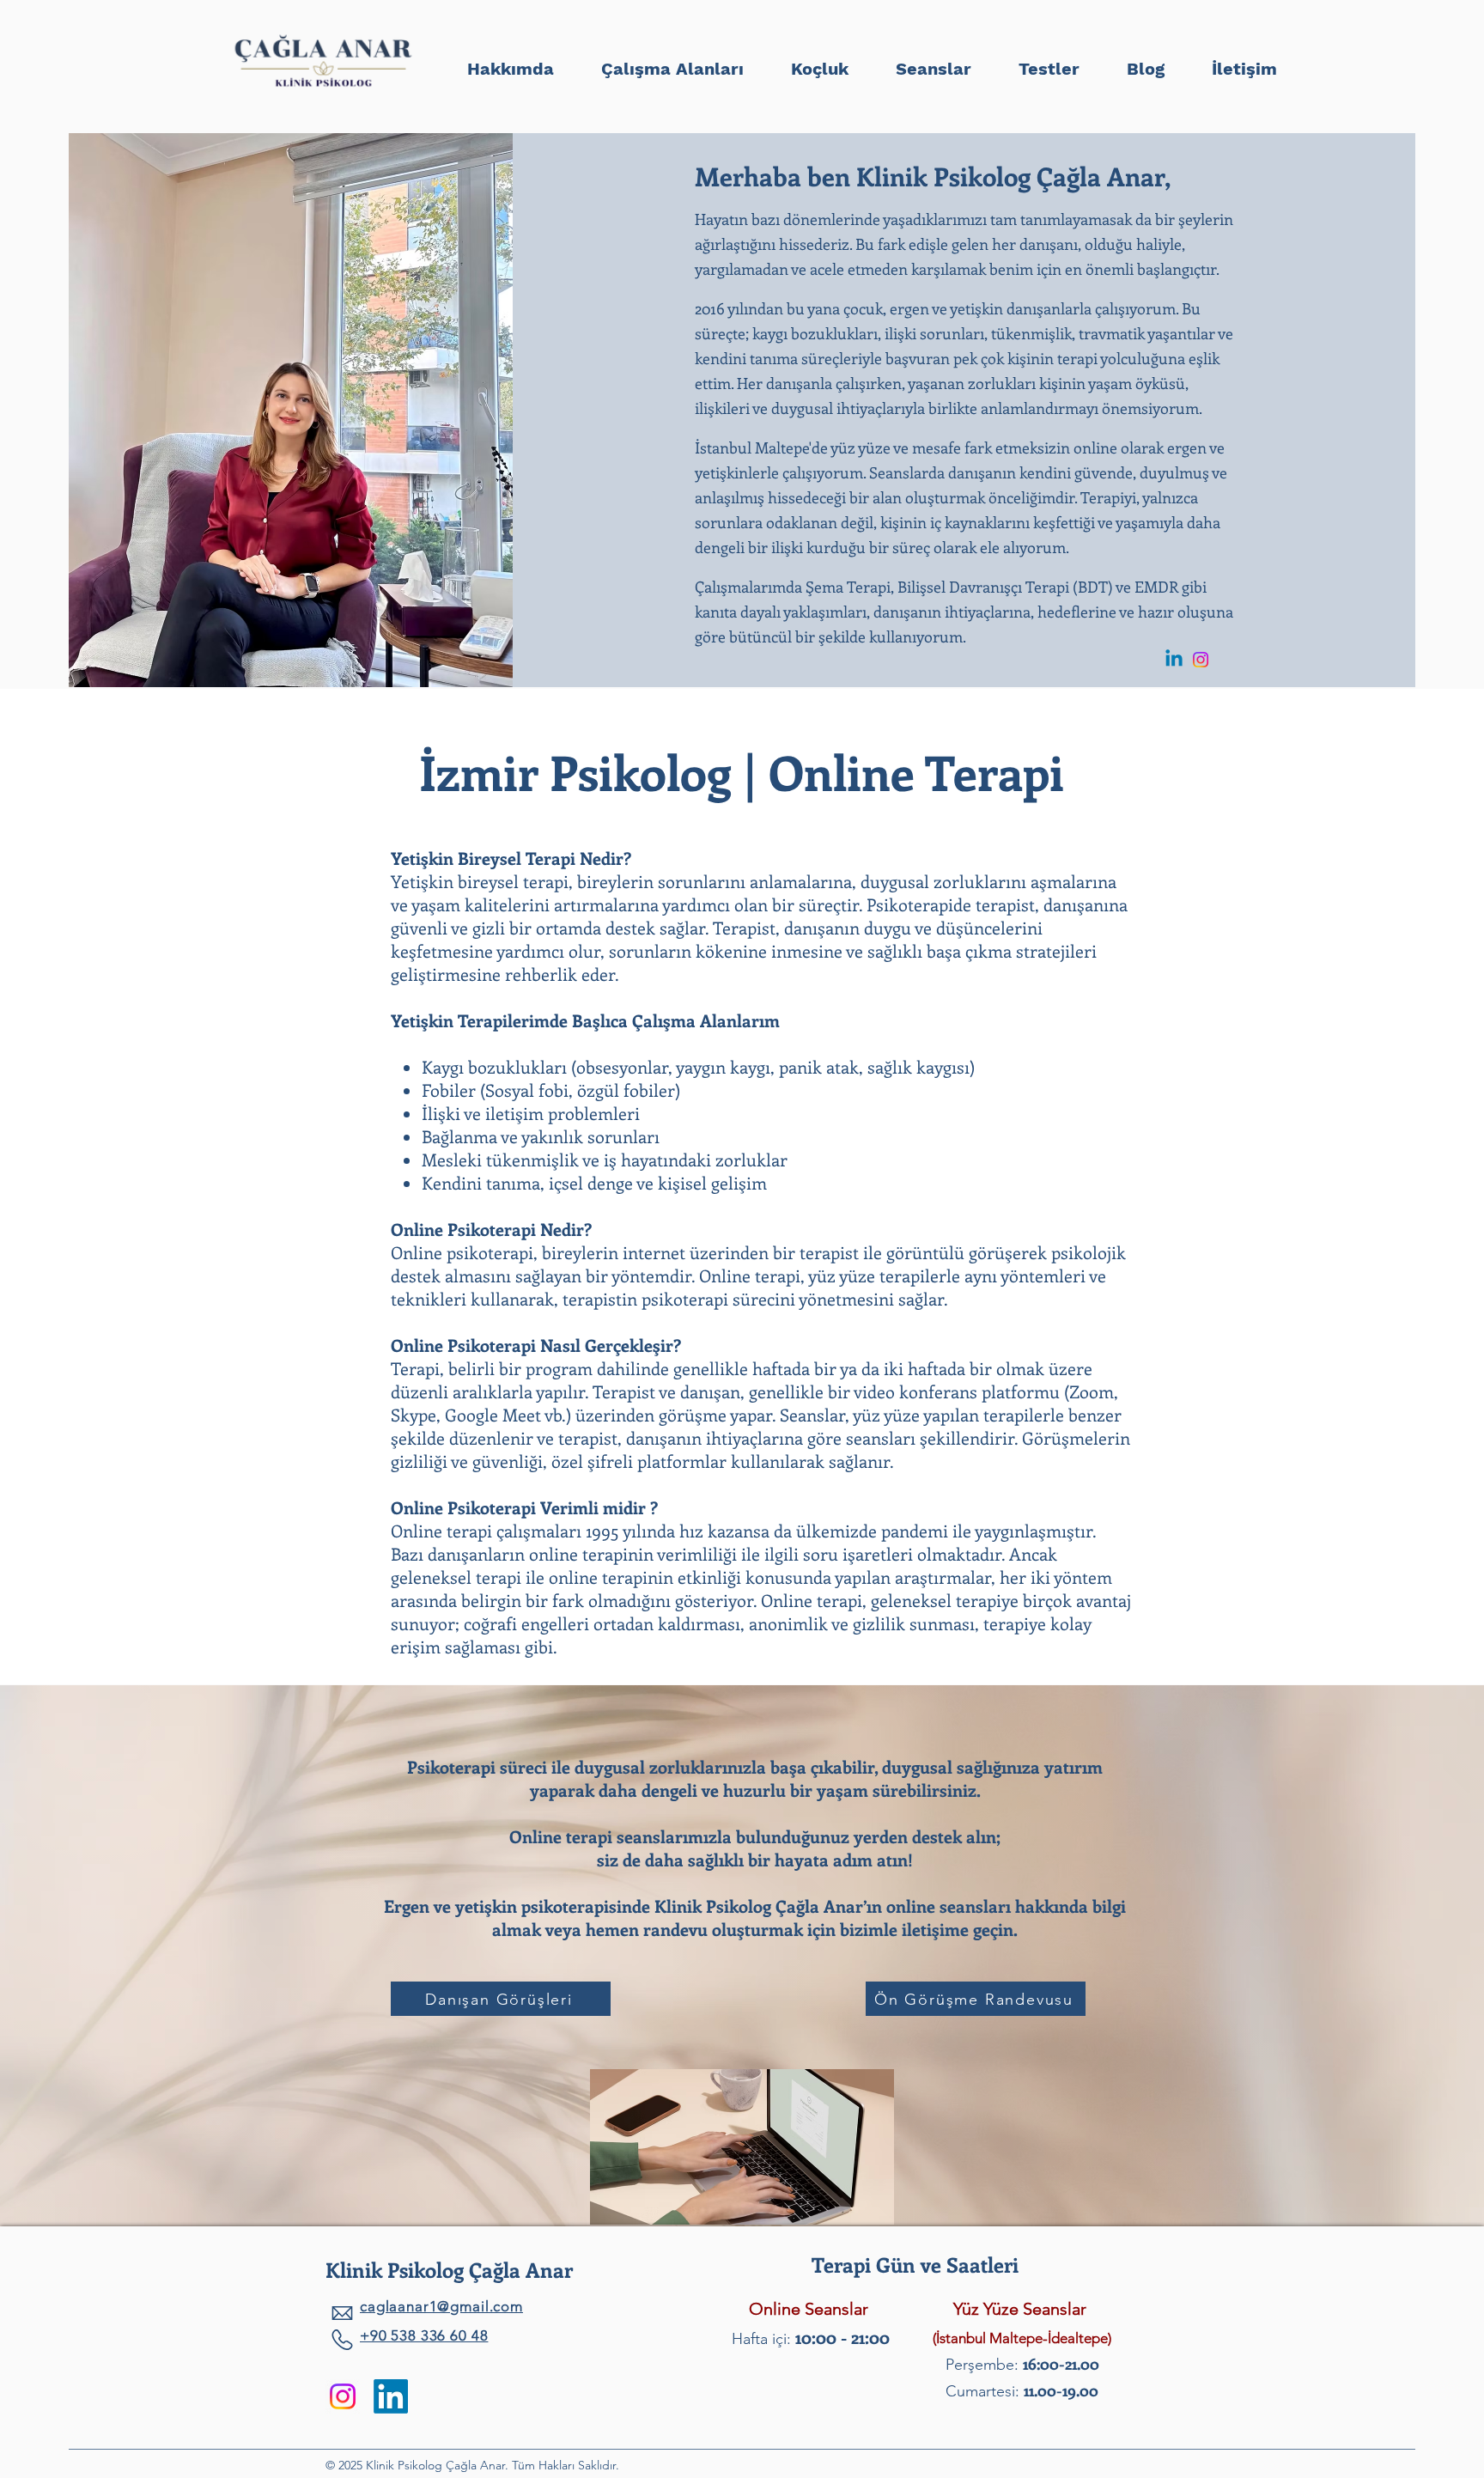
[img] (323, 89)
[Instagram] (1201, 660)
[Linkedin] (1174, 660)
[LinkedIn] (391, 2396)
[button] (1049, 61)
